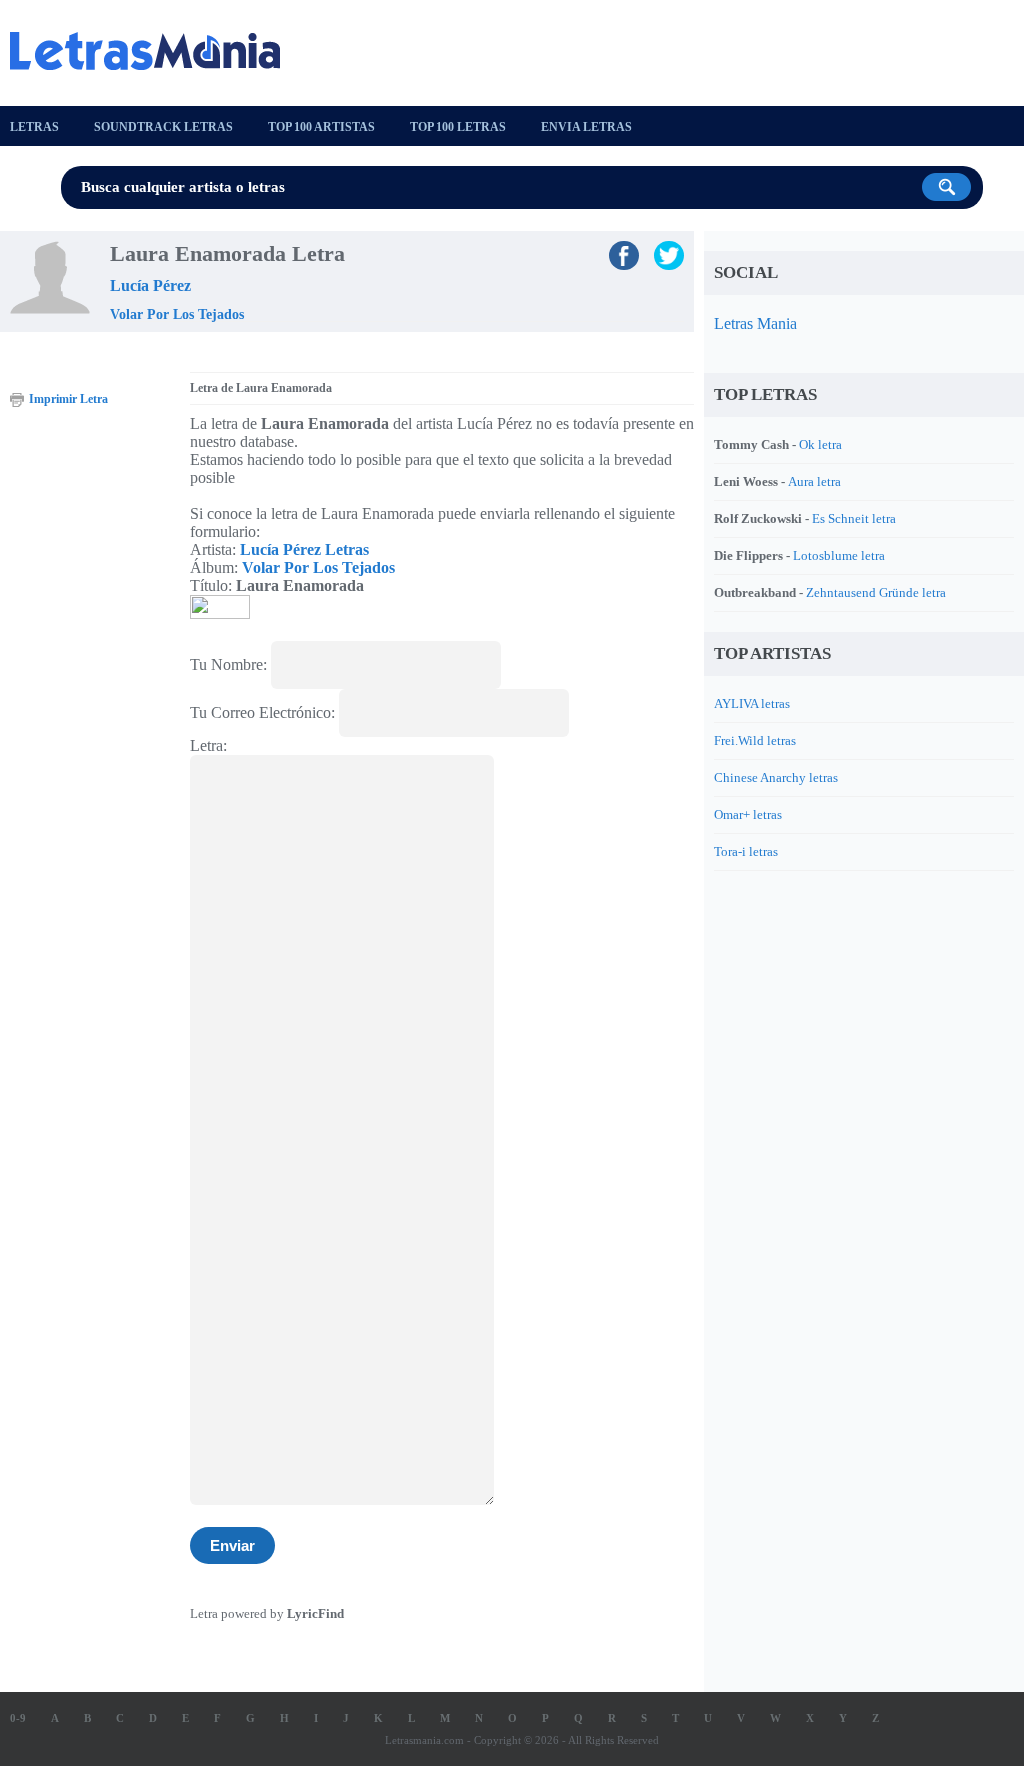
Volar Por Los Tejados (177, 314)
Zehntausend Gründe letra (876, 592)
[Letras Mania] (155, 51)
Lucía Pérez (150, 285)
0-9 (18, 1718)
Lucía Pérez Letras (304, 549)
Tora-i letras (746, 851)
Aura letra (814, 481)
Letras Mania (755, 323)
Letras (34, 127)
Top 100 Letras (458, 127)
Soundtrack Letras (163, 127)
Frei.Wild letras (755, 740)
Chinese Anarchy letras (776, 777)
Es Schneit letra (854, 518)
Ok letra (820, 444)
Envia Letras (586, 127)
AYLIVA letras (752, 703)
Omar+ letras (748, 814)
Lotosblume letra (839, 555)
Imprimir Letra (68, 399)
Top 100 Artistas (321, 127)
